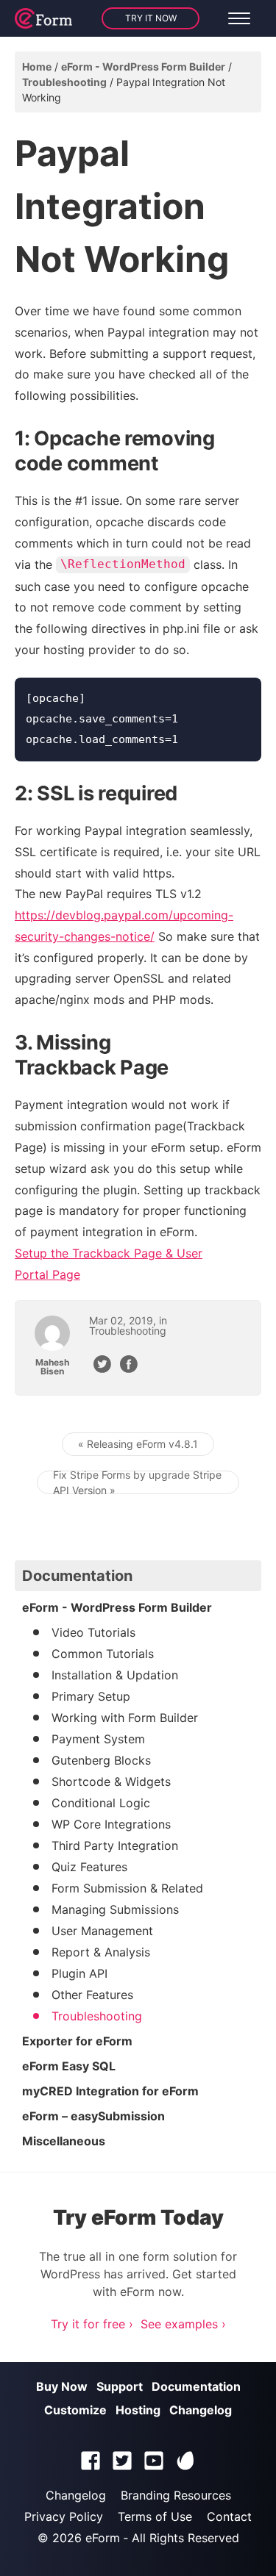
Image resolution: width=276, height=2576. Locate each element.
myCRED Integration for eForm (110, 2091)
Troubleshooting (64, 82)
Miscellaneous (64, 2141)
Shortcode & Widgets (111, 1782)
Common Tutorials (103, 1654)
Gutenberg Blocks (101, 1760)
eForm (103, 2538)
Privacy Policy (64, 2516)
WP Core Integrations (111, 1824)
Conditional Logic (101, 1803)
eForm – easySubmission (93, 2116)
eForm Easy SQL (69, 2066)
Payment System (98, 1739)
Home (37, 67)
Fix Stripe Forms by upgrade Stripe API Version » (137, 1482)
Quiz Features (89, 1867)
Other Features (92, 1995)
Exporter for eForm (77, 2041)
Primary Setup (91, 1696)
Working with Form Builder (125, 1718)
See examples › (183, 2324)
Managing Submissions (115, 1909)
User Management (102, 1931)
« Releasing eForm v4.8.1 (138, 1444)
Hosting (138, 2410)
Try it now (151, 18)
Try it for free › (92, 2324)
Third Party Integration (115, 1845)
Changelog (201, 2410)
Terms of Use (155, 2516)
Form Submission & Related (127, 1888)
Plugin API (79, 1973)
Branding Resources (176, 2495)
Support (120, 2386)
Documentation (196, 2386)
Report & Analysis (101, 1952)
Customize (75, 2410)
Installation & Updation (115, 1675)
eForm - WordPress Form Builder (143, 67)
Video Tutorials (93, 1632)
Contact (229, 2516)
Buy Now (62, 2386)
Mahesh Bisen (52, 1367)
